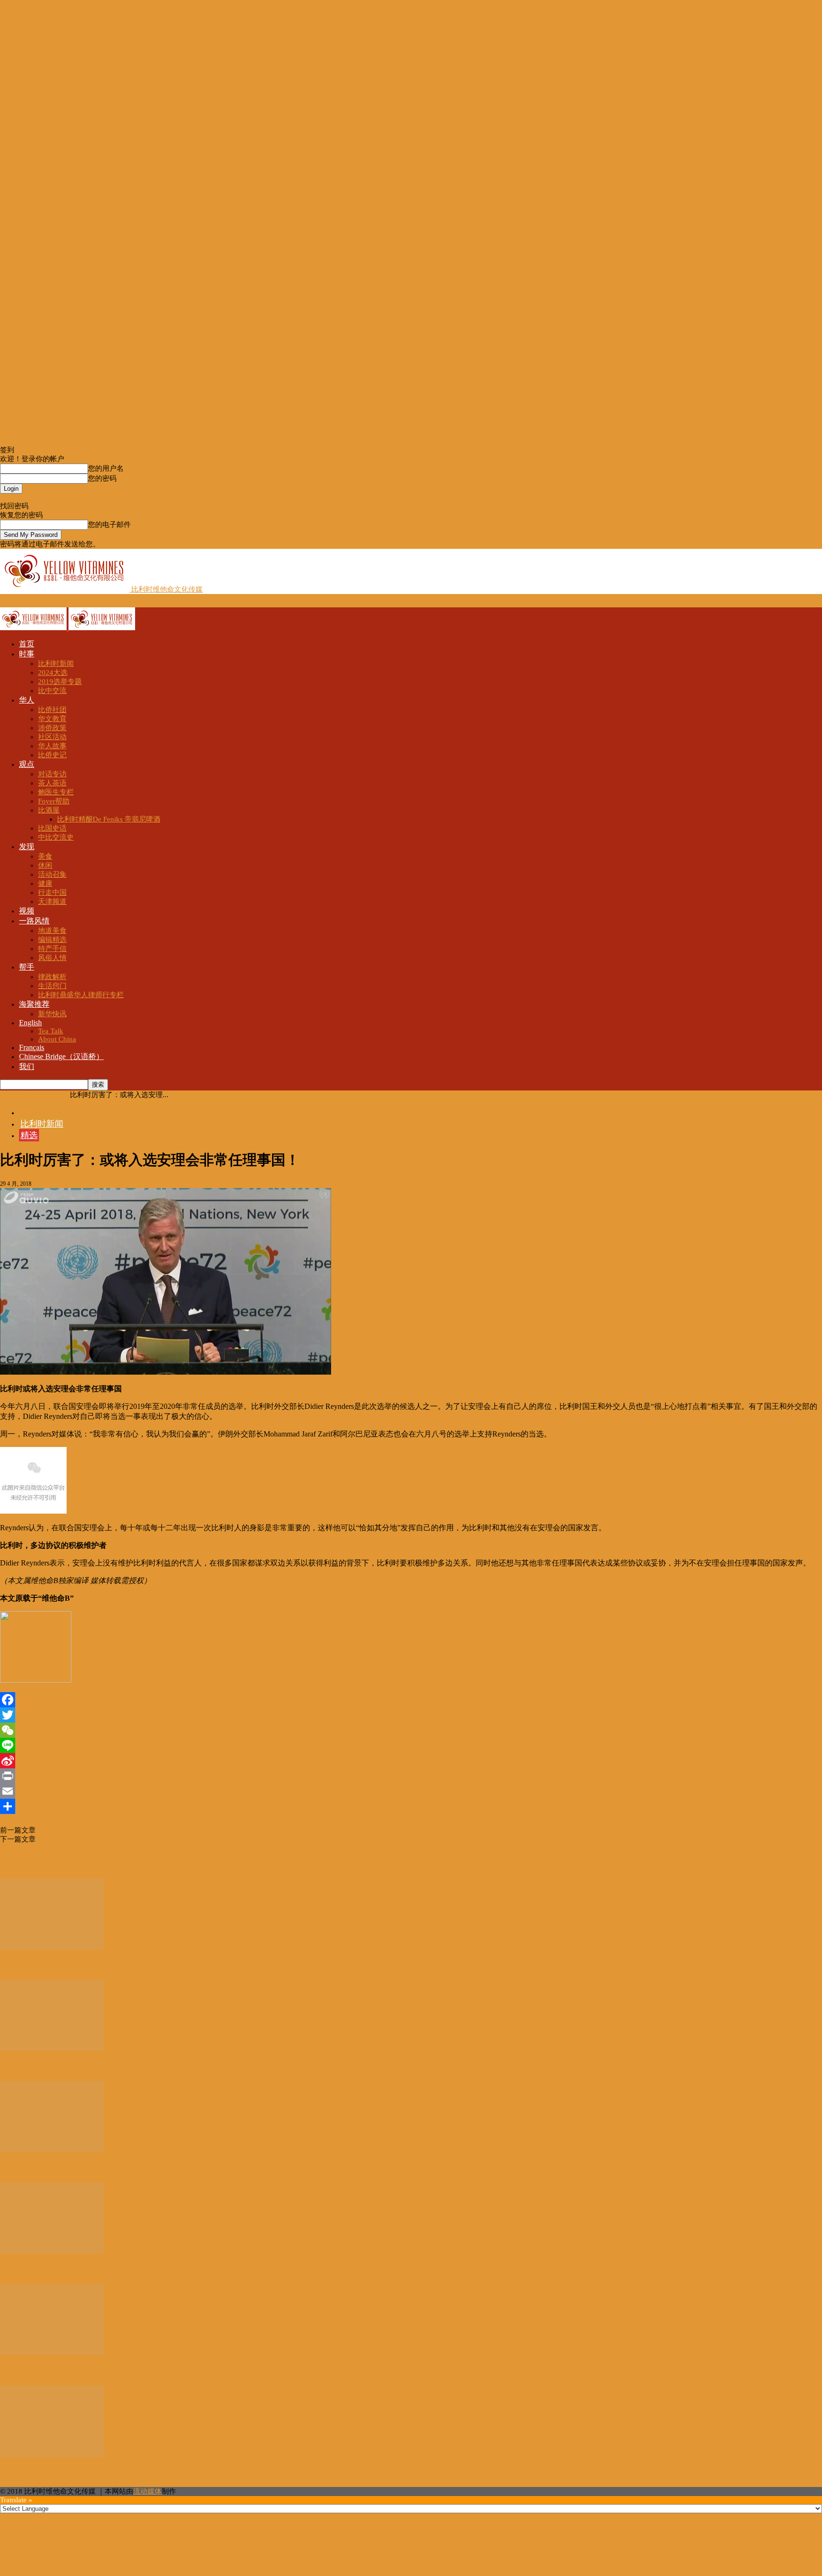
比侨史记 (52, 755)
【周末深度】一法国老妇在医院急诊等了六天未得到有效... (111, 1966)
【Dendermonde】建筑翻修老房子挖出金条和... (89, 2371)
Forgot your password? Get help (48, 497)
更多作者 (51, 1861)
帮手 (27, 967)
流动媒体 (147, 2491)
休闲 (45, 865)
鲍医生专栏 (56, 792)
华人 (27, 700)
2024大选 (53, 673)
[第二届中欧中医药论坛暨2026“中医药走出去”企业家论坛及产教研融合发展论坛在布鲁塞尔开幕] (52, 2150)
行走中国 (52, 892)
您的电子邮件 (109, 525)
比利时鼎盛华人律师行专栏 (81, 995)
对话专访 (52, 774)
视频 (27, 911)
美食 (45, 856)
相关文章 (17, 1861)
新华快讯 (52, 1014)
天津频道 (52, 902)
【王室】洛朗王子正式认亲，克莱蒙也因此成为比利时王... (111, 2067)
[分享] (411, 1806)
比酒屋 (49, 810)
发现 (27, 847)
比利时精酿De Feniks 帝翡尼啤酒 (109, 819)
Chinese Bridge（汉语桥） (61, 1056)
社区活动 (52, 737)
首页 (27, 644)
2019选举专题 (60, 682)
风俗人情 (52, 958)
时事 (27, 654)
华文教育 (52, 719)
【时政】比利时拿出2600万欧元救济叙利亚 (104, 1839)
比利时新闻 (56, 664)
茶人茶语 (52, 783)
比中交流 (52, 691)
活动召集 (52, 874)
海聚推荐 (34, 1004)
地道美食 (52, 931)
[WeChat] (411, 1730)
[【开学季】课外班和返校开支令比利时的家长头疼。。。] (52, 2455)
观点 (27, 764)
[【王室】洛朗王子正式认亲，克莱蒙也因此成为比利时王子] (52, 2049)
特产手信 (52, 949)
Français (32, 1047)
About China (57, 1039)
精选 (29, 1135)
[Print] (411, 1776)
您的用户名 (106, 468)
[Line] (411, 1745)
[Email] (411, 1791)
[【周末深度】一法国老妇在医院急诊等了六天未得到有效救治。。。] (52, 1947)
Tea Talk (51, 1031)
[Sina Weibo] (411, 1761)
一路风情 (34, 921)
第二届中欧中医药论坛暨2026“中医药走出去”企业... (98, 2169)
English (30, 1023)
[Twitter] (411, 1715)
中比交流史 (56, 837)
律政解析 (52, 977)
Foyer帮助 (54, 801)
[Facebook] (411, 1700)
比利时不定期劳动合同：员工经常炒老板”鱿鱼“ (110, 1830)
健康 (45, 883)
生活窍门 (52, 986)
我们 (27, 1066)
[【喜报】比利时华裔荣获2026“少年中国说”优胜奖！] (52, 2251)
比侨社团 (52, 710)
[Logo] (34, 628)
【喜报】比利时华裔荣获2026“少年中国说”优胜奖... (98, 2270)
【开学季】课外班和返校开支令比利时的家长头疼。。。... (111, 2473)
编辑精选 (52, 940)
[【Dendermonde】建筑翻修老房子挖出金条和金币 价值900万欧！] (52, 2353)
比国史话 (52, 828)
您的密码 (102, 478)
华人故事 (52, 746)
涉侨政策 (52, 728)
